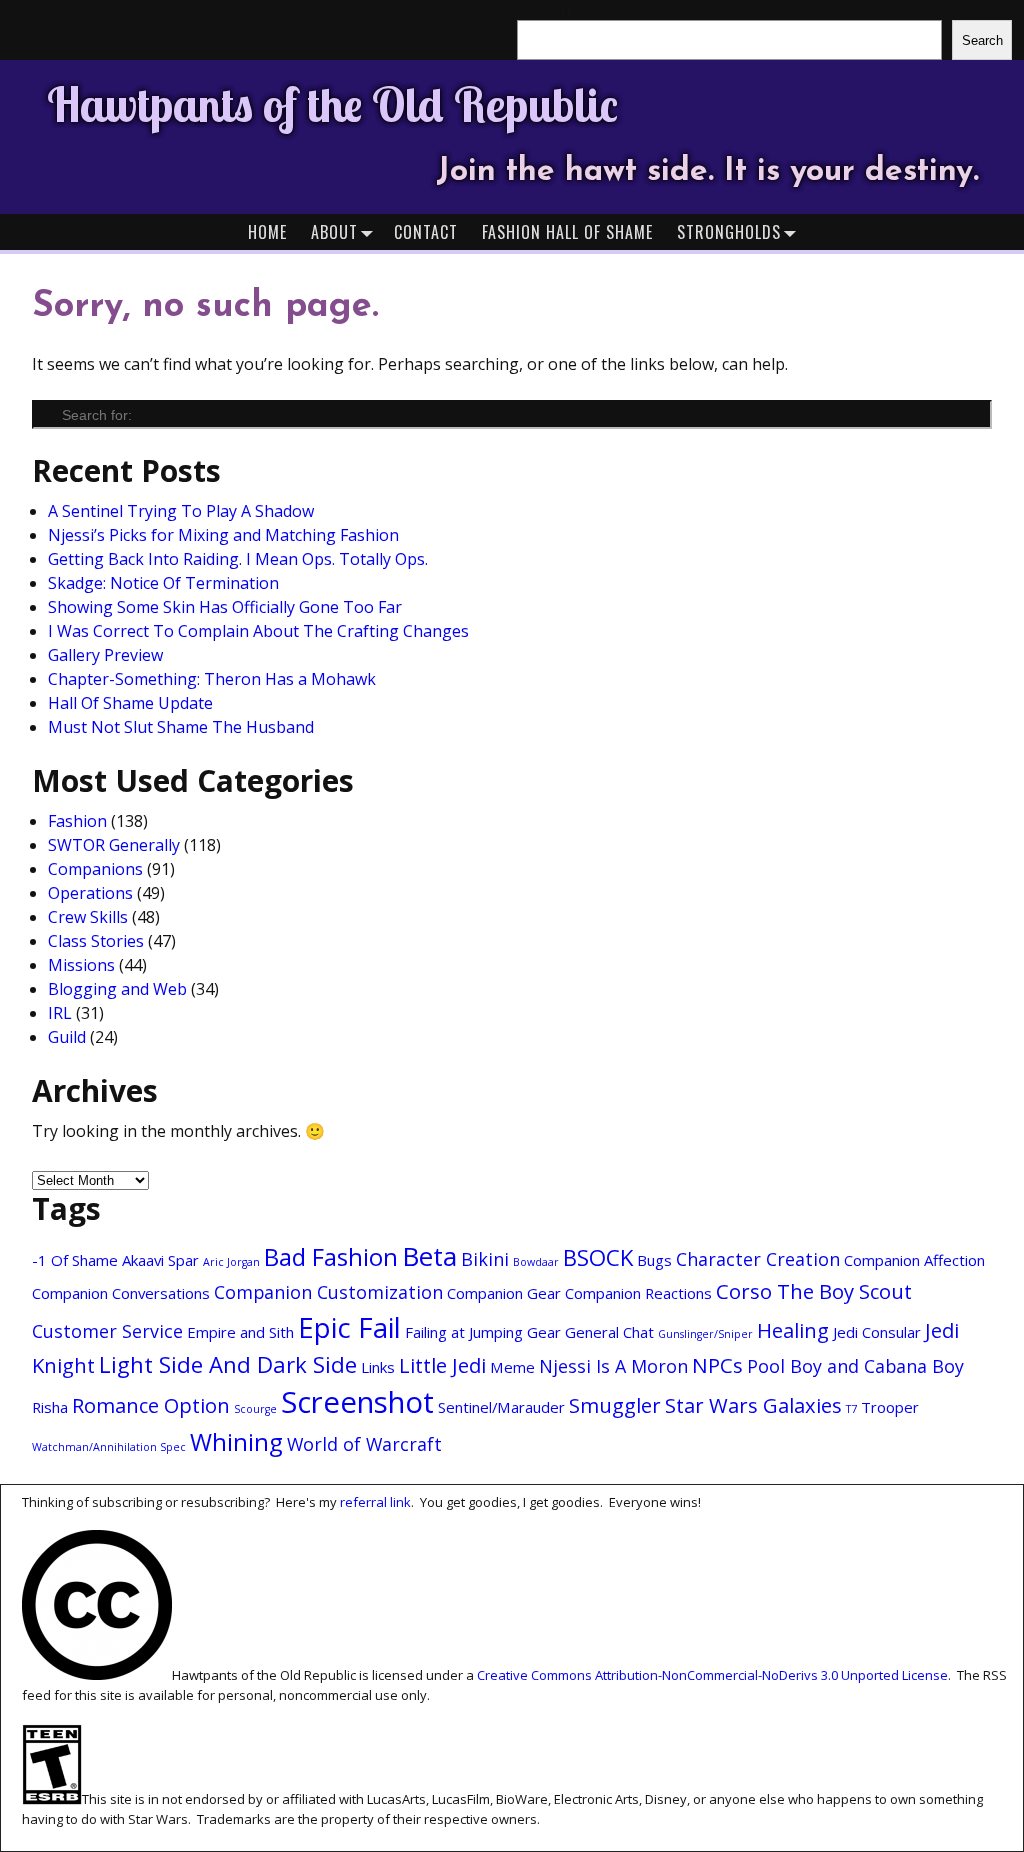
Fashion (77, 821)
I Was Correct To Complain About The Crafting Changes (258, 631)
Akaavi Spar (160, 1260)
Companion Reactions (638, 1293)
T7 (851, 1409)
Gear (544, 1332)
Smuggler (615, 1405)
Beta (429, 1256)
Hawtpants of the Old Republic (332, 104)
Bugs (654, 1260)
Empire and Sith (240, 1332)
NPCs (717, 1365)
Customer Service (107, 1331)
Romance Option (151, 1405)
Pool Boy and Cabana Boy (855, 1366)
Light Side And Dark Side (228, 1364)
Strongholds (729, 232)
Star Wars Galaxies (753, 1405)
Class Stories (96, 941)
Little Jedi (442, 1365)
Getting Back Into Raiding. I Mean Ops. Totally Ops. (238, 559)
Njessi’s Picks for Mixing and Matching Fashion (223, 535)
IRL (60, 1013)
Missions (81, 965)
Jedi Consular (877, 1332)
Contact (426, 232)
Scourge (255, 1409)
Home (267, 232)
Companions (95, 869)
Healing (793, 1330)
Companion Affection (914, 1260)
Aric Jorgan (231, 1262)
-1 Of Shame (75, 1260)
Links (378, 1367)
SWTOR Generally (114, 845)
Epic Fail (349, 1327)
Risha (50, 1407)
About (334, 232)
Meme (512, 1367)
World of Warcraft (364, 1444)
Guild (67, 1037)
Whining (236, 1442)
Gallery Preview (105, 655)
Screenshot (357, 1402)
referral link (375, 1502)
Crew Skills (88, 917)
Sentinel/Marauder (501, 1407)
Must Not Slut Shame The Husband (181, 727)
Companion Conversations (121, 1293)
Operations (90, 893)
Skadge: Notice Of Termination (163, 583)
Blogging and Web (117, 989)
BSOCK (598, 1257)
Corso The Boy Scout (814, 1291)
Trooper (890, 1407)
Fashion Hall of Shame (567, 232)
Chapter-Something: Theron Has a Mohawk (212, 679)
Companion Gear (504, 1293)
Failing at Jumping (464, 1332)
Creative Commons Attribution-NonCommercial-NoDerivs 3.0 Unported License (712, 1675)
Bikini (485, 1259)
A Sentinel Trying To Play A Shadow (181, 511)
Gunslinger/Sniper (705, 1334)
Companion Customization (328, 1292)
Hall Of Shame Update (130, 703)
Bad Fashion (331, 1257)
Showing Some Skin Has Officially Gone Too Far (225, 607)
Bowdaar (536, 1262)
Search (982, 40)
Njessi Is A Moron (613, 1366)
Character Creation (758, 1259)
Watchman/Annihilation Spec (109, 1447)
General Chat (609, 1332)
